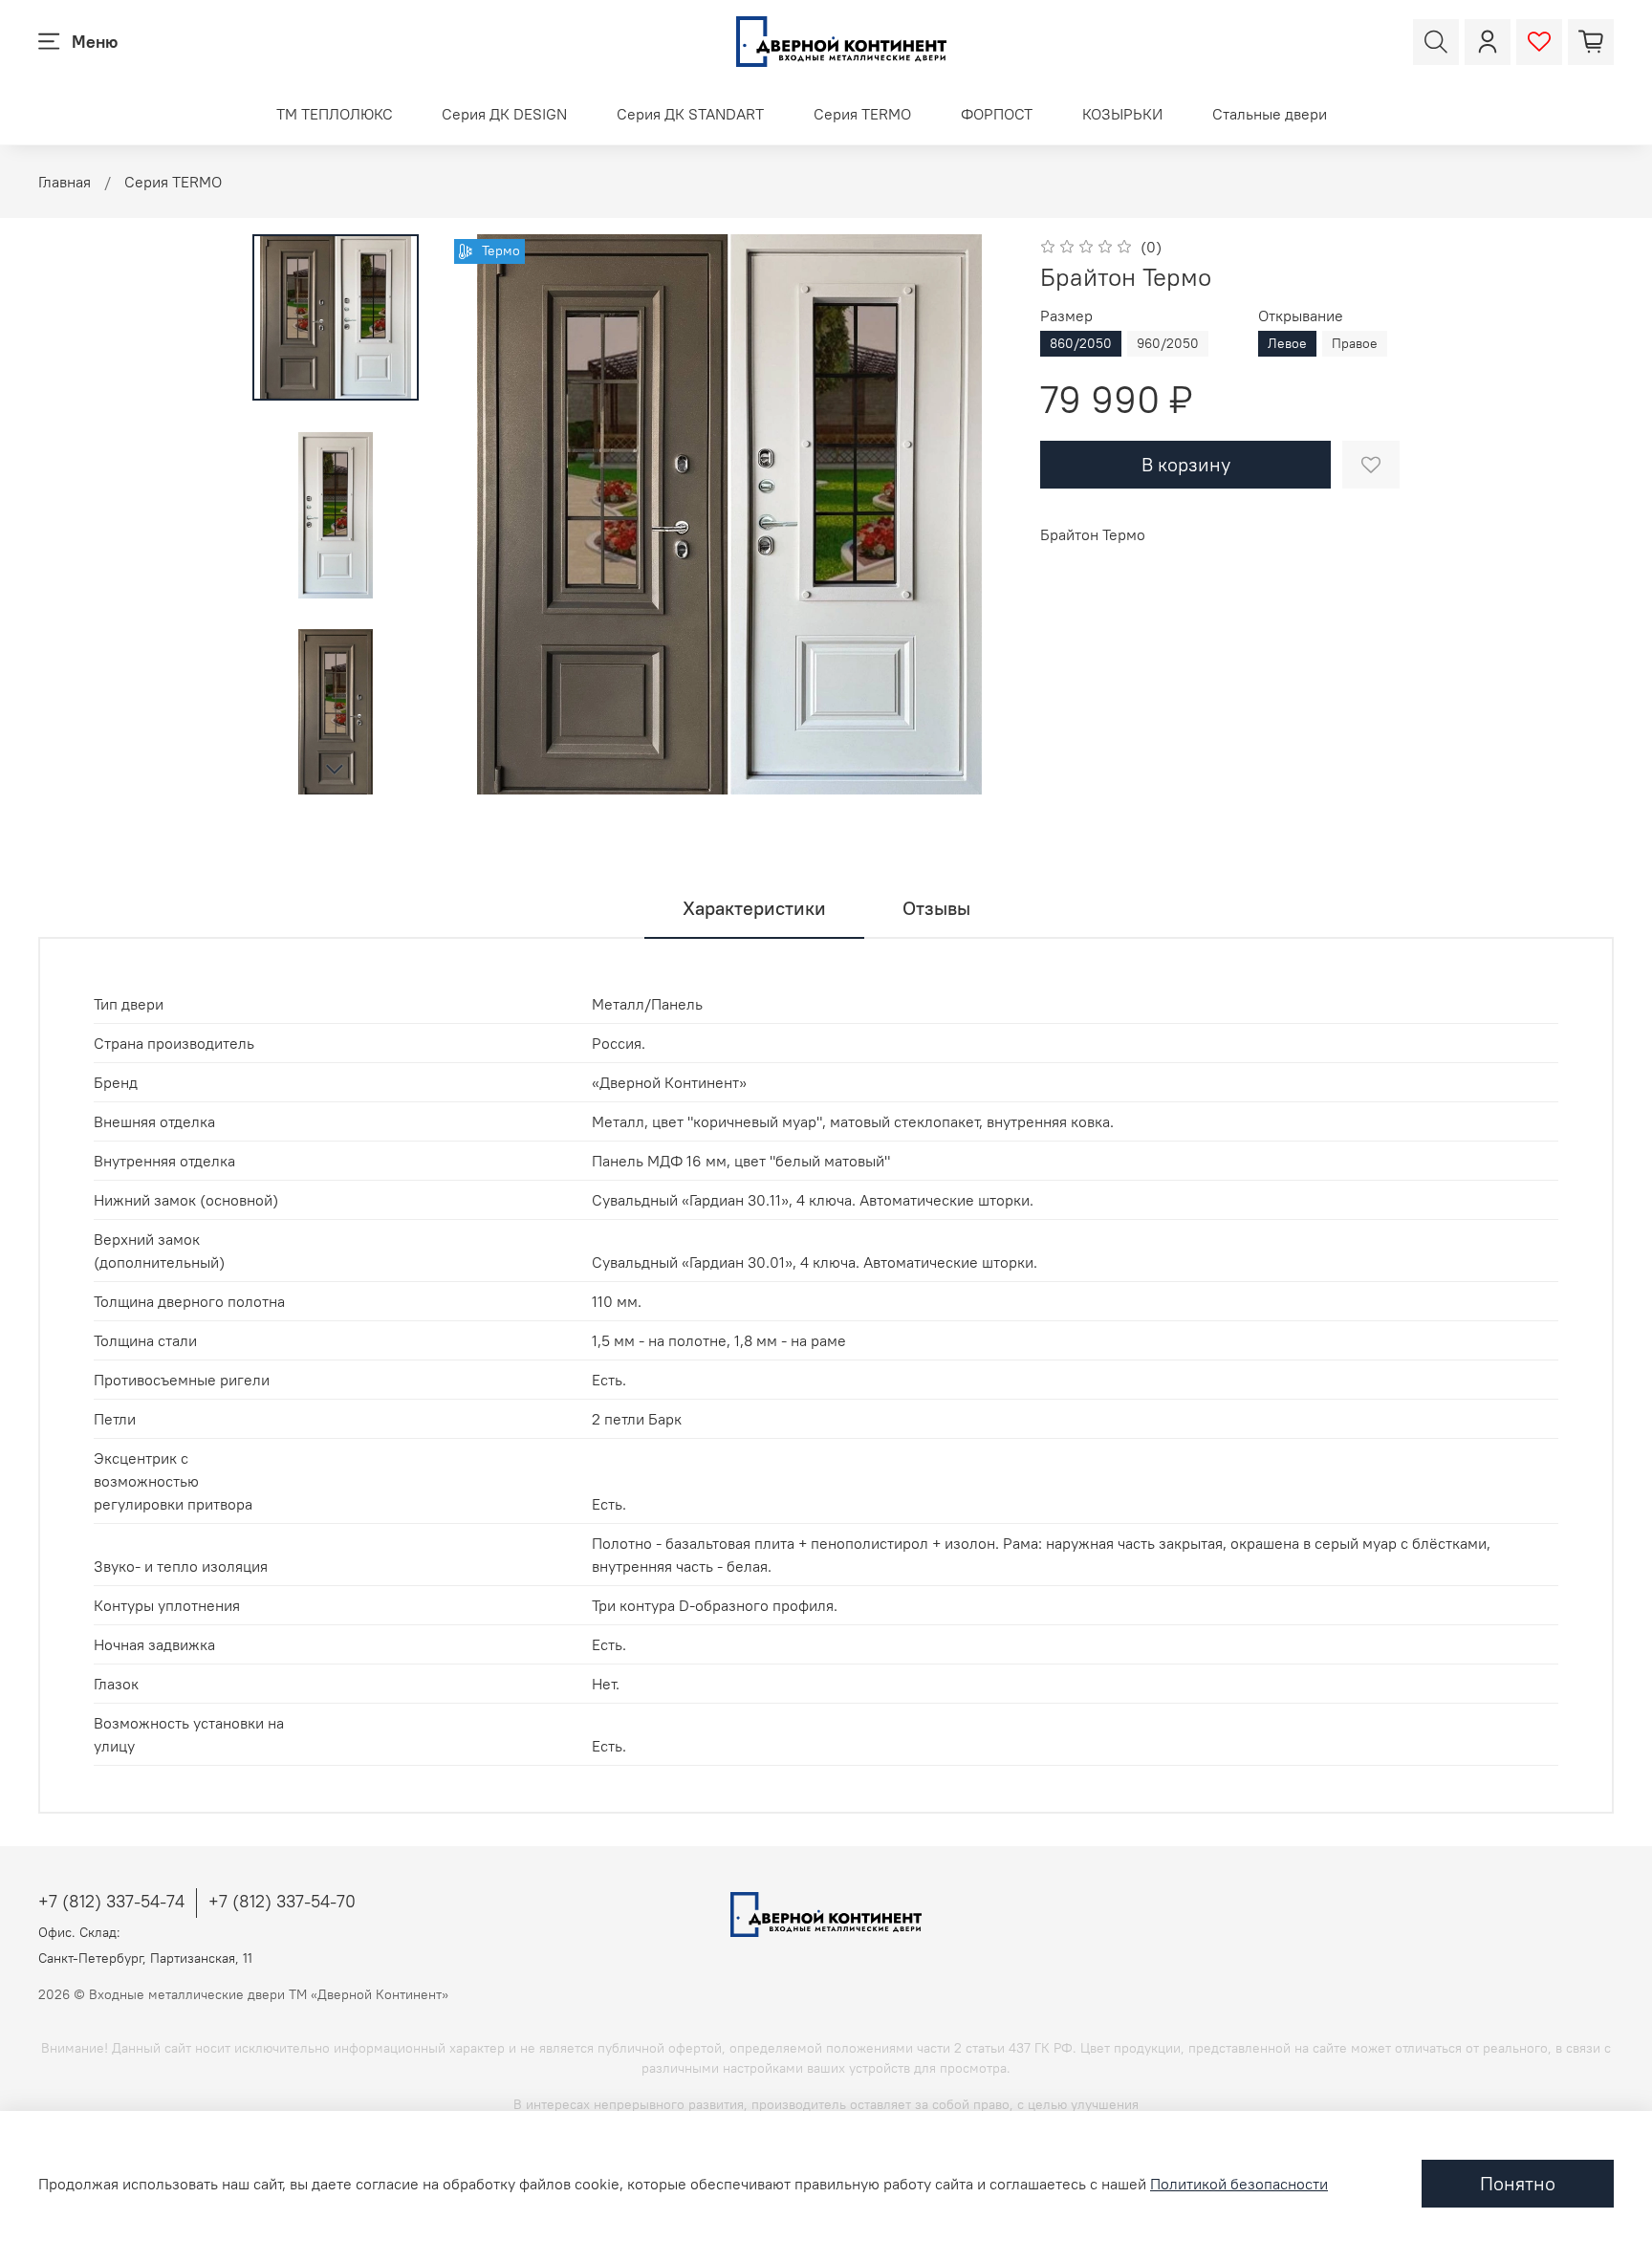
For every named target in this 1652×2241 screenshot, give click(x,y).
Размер (1066, 316)
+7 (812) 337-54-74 (111, 1901)
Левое (1287, 343)
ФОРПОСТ (997, 114)
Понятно (1518, 2183)
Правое (1355, 343)
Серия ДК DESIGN (504, 114)
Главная (65, 182)
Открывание (1301, 316)
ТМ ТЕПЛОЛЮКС (335, 114)
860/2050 (1081, 343)
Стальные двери (1270, 114)
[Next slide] (336, 770)
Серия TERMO (862, 114)
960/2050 (1168, 343)
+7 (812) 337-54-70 (282, 1901)
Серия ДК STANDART (690, 114)
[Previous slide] (488, 514)
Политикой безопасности (1239, 2184)
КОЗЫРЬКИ (1122, 114)
